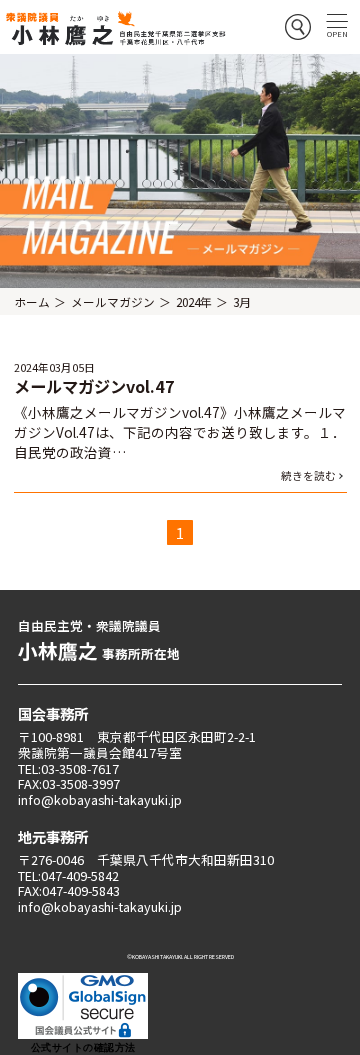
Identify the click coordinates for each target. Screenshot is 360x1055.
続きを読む (308, 475)
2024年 (194, 301)
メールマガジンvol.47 (94, 386)
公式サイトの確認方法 (83, 1047)
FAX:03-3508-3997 (69, 783)
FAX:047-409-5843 (69, 890)
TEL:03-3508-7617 (68, 768)
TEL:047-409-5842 (68, 875)
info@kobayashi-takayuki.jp (100, 799)
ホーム (32, 301)
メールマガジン (113, 301)
